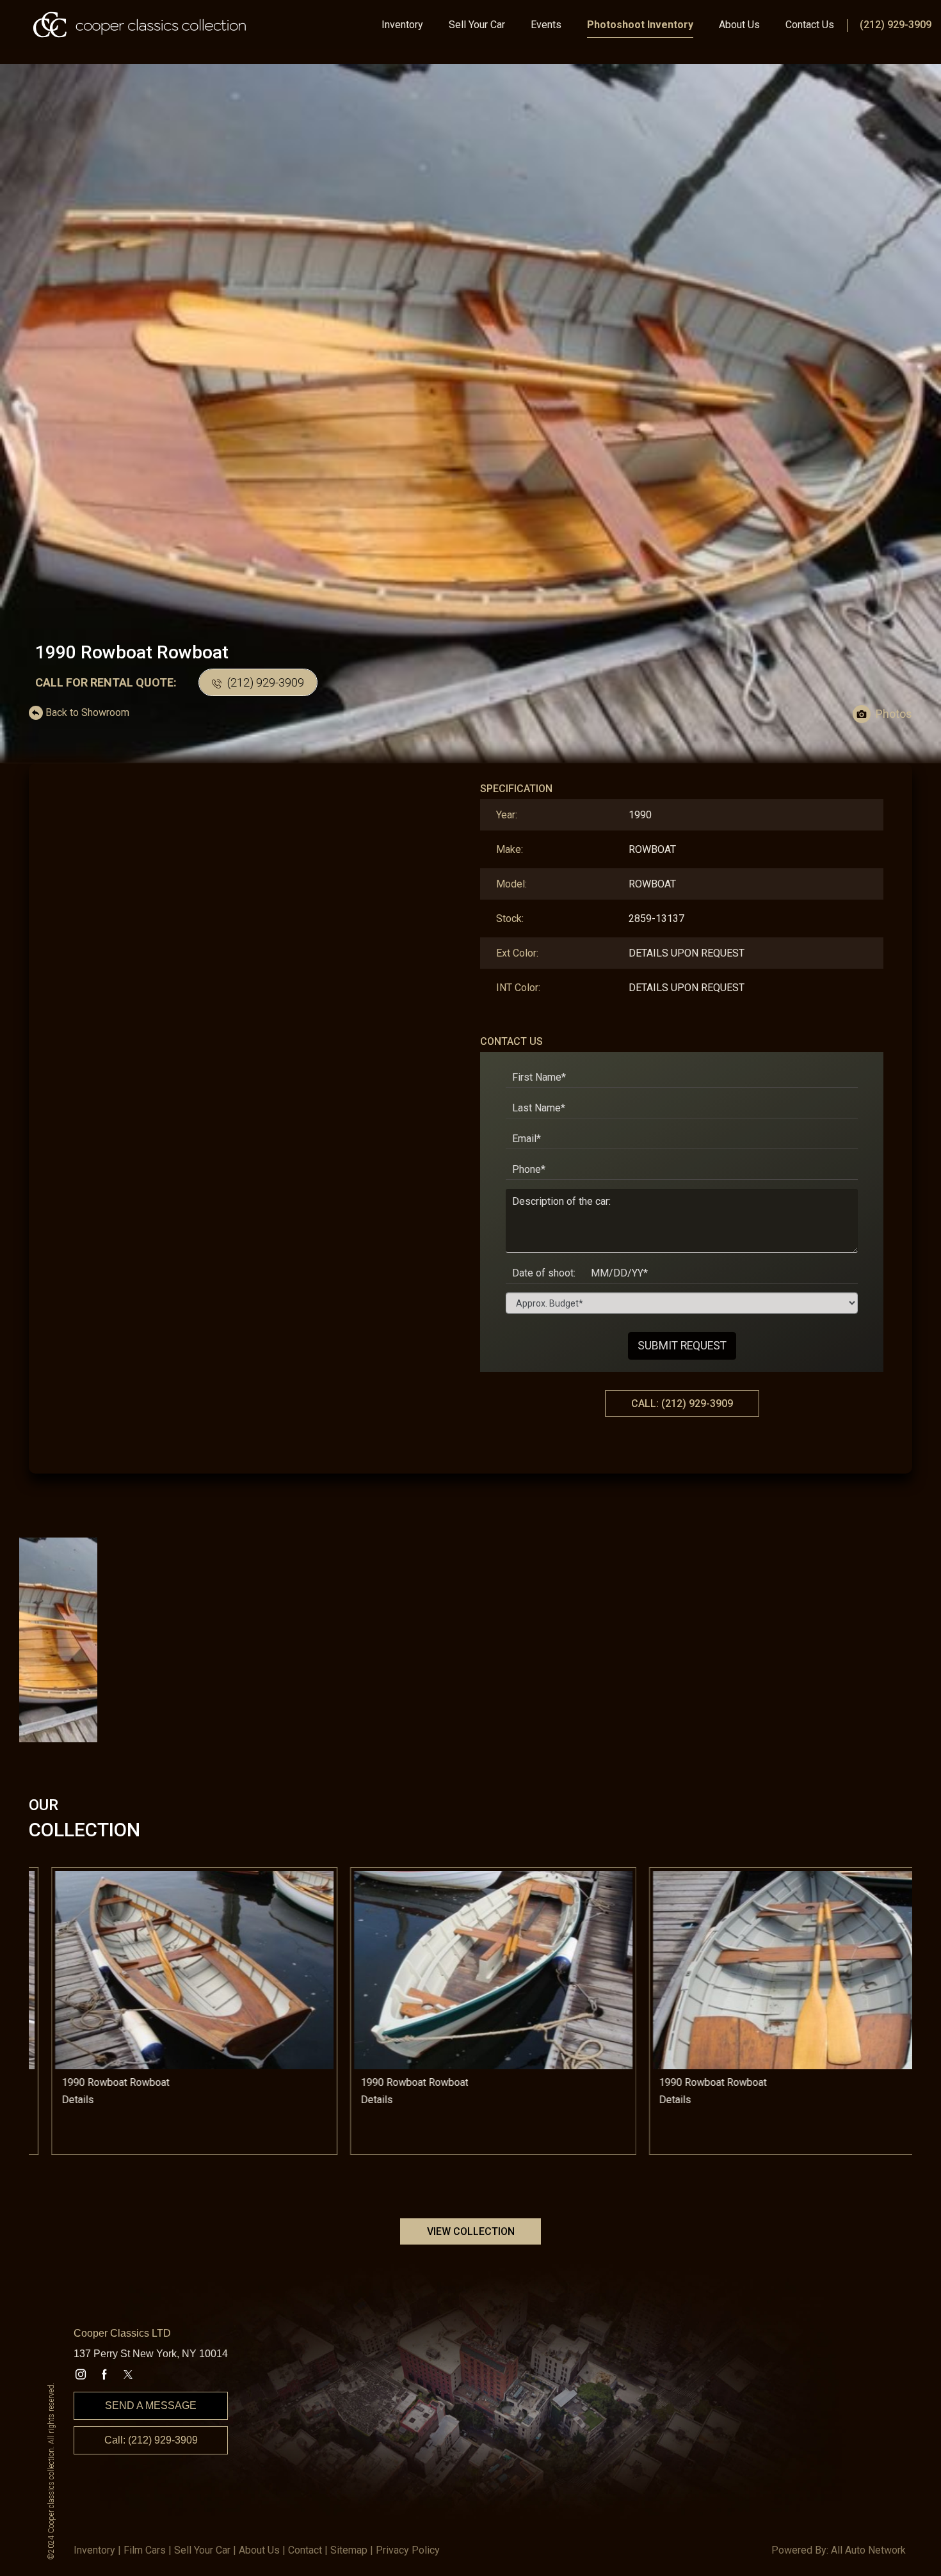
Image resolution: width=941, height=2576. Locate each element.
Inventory (402, 25)
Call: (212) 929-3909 (151, 2440)
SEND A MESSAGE (151, 2405)
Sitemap (349, 2550)
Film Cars (145, 2550)
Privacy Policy (408, 2550)
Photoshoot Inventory (640, 25)
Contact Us (810, 25)
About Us (739, 25)
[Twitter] (128, 2374)
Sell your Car (202, 2550)
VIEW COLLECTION (471, 2231)
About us (259, 2550)
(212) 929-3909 (896, 25)
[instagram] (81, 2374)
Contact (305, 2550)
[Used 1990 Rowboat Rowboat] (470, 416)
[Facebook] (104, 2374)
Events (546, 25)
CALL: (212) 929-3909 (682, 1403)
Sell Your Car (477, 25)
